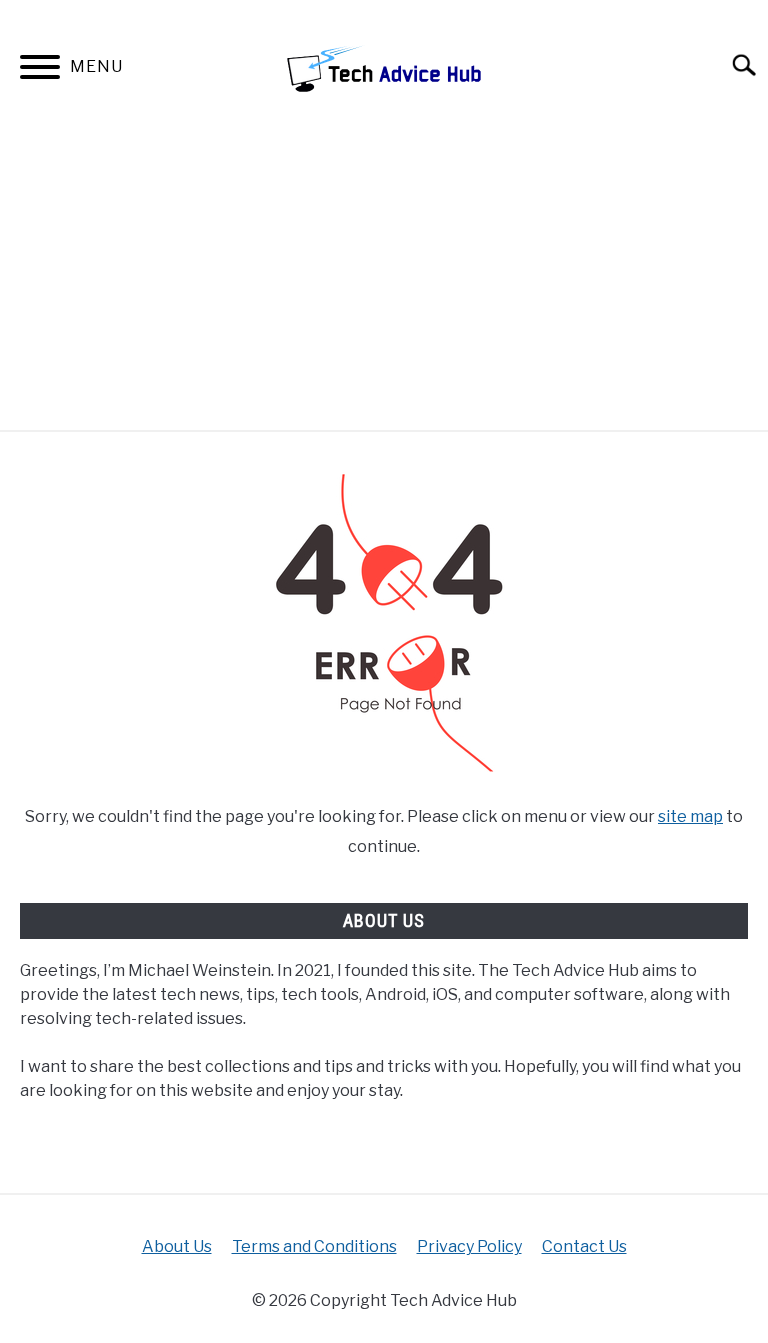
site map (690, 816)
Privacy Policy (469, 1246)
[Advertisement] (384, 280)
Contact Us (584, 1246)
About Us (177, 1246)
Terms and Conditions (314, 1246)
